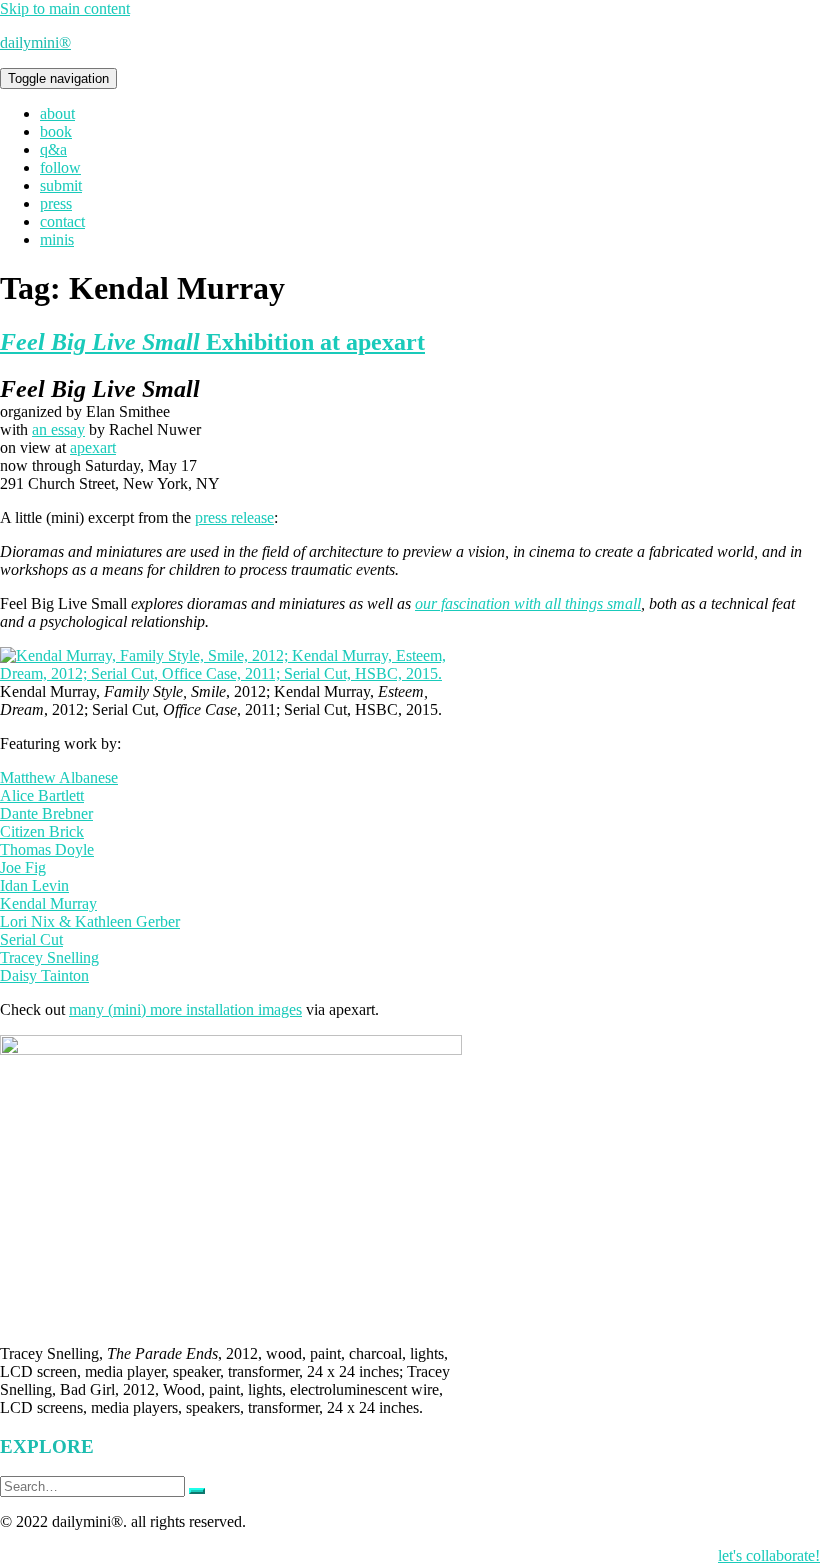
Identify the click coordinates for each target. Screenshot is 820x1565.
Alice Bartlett (42, 795)
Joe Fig (23, 867)
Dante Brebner (46, 813)
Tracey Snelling (49, 957)
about (57, 113)
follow (60, 167)
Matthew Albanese (59, 777)
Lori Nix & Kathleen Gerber (90, 921)
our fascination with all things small (528, 603)
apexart (93, 447)
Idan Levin (34, 885)
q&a (53, 149)
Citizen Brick (42, 831)
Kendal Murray (48, 903)
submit (61, 185)
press (56, 203)
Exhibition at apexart (212, 342)
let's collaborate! (769, 1555)
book (56, 131)
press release (234, 517)
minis (57, 239)
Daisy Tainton (44, 975)
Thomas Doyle (47, 849)
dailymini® (35, 42)
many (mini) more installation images (185, 1009)
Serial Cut (31, 939)
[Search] (197, 1491)
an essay (58, 429)
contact (62, 221)
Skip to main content (65, 8)
